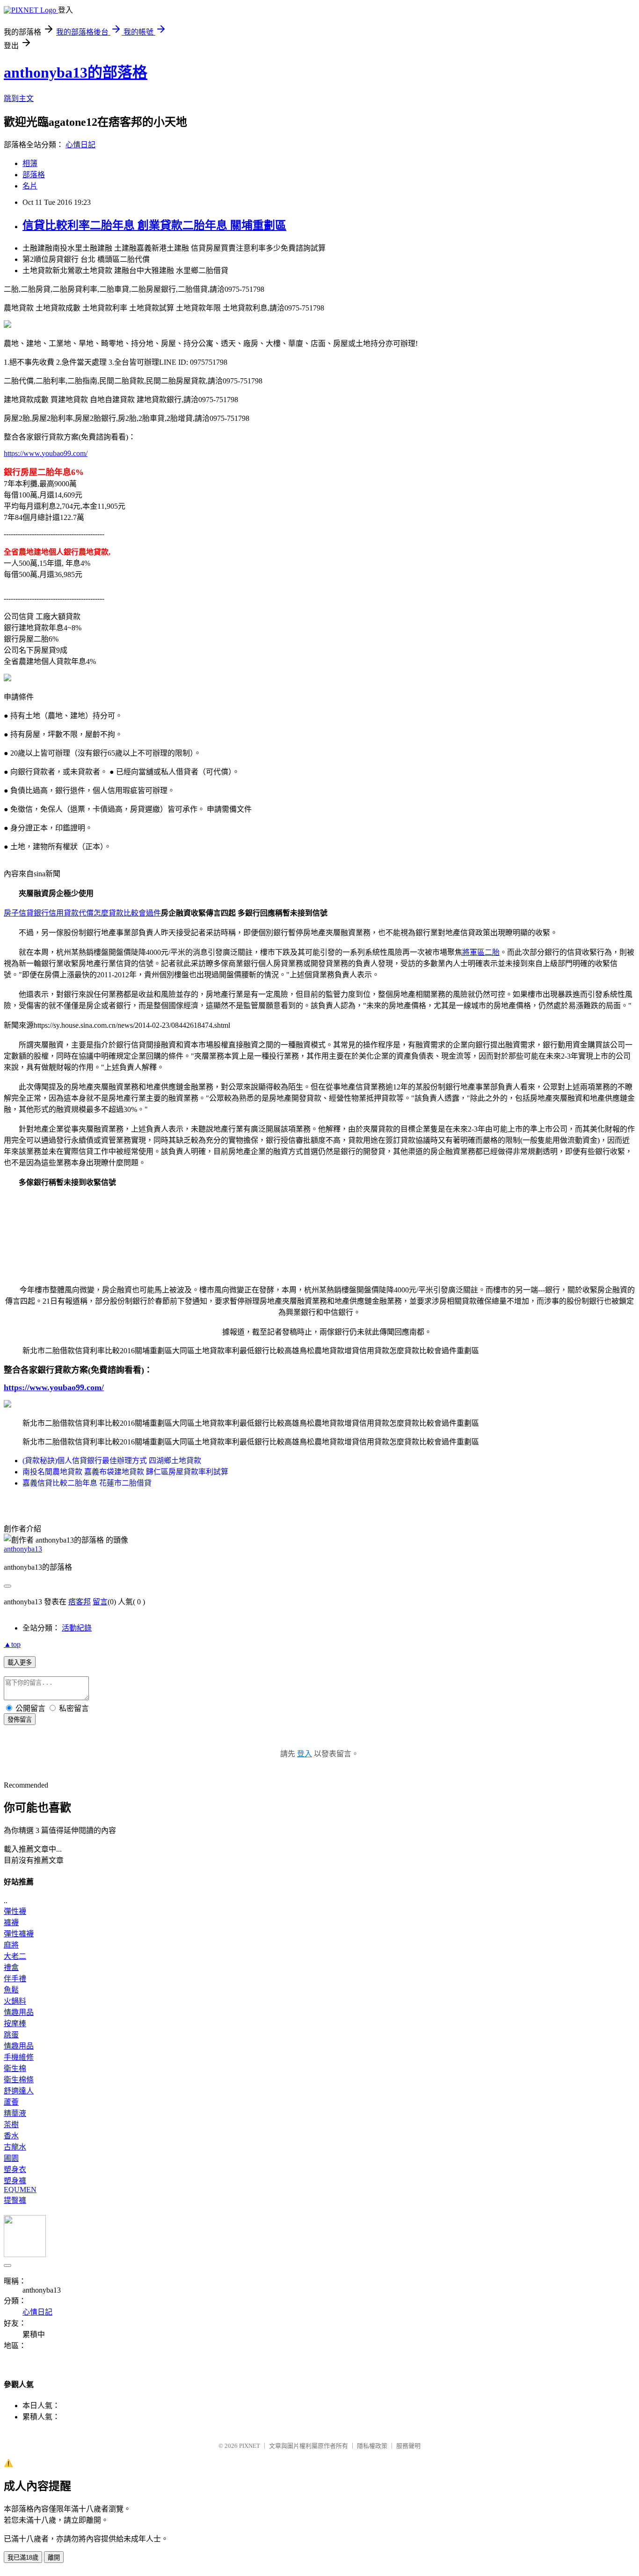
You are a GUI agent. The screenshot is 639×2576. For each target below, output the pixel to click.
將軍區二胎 (481, 952)
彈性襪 (15, 1911)
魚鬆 (11, 1990)
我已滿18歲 (23, 2558)
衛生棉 (15, 2068)
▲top (12, 1644)
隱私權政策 (372, 2446)
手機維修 (19, 2057)
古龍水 (15, 2147)
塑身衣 (15, 2169)
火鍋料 (15, 2001)
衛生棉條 (19, 2080)
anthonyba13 (23, 1549)
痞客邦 (80, 1602)
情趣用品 (19, 2012)
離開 (54, 2558)
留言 (100, 1602)
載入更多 (20, 1663)
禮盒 (11, 1967)
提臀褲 (15, 2200)
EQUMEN (20, 2190)
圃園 (11, 2158)
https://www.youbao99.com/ (46, 453)
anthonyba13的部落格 (76, 72)
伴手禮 (15, 1979)
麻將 (11, 1945)
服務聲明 (408, 2446)
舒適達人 (19, 2091)
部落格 (34, 175)
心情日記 (80, 145)
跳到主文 (19, 98)
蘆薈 (11, 2102)
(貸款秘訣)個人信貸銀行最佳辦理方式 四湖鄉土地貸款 (112, 1461)
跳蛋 (11, 2035)
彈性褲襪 (19, 1934)
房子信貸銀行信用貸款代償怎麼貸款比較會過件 (82, 913)
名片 (30, 186)
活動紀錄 (77, 1628)
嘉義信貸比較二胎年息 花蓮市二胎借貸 (87, 1483)
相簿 (30, 163)
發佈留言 (20, 1720)
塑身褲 (15, 2181)
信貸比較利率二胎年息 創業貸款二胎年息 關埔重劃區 (154, 225)
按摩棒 (15, 2024)
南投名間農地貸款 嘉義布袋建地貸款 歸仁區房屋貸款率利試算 (125, 1472)
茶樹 (11, 2125)
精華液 (15, 2113)
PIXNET (250, 2446)
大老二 (15, 1956)
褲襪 (11, 1923)
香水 (11, 2136)
